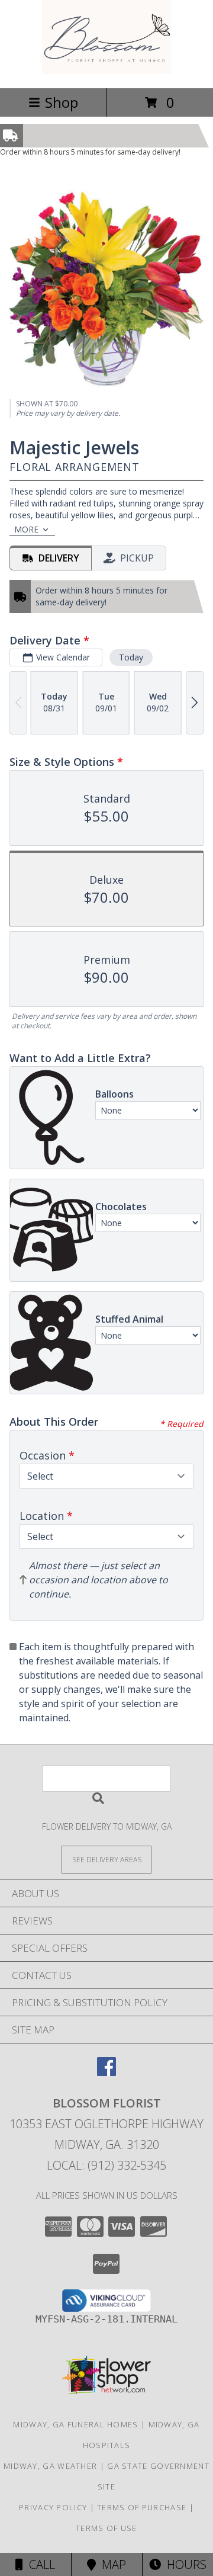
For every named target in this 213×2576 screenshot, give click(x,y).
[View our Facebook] (106, 2072)
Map (111, 2564)
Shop (62, 102)
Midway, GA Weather (50, 2466)
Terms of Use (106, 2528)
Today (131, 657)
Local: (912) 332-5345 (106, 2165)
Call (39, 2564)
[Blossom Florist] (107, 71)
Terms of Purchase (142, 2507)
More (26, 529)
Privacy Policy (53, 2507)
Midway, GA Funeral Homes (75, 2424)
